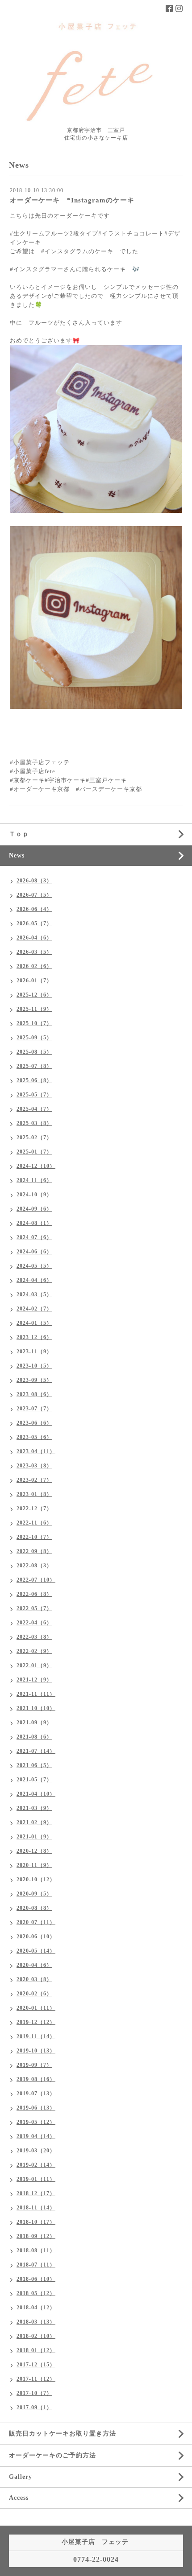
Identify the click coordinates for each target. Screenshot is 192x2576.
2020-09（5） (34, 1894)
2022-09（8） (34, 1551)
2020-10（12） (36, 1879)
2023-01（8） (34, 1494)
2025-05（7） (34, 1095)
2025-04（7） (34, 1109)
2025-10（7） (34, 1023)
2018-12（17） (36, 2193)
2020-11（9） (34, 1865)
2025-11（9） (34, 1009)
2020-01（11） (36, 2008)
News (17, 855)
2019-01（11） (36, 2179)
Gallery (21, 2477)
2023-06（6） (34, 1423)
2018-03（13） (36, 2322)
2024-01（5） (34, 1323)
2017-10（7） (34, 2393)
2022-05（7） (34, 1608)
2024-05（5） (34, 1266)
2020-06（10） (36, 1937)
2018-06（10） (36, 2279)
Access (19, 2498)
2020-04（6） (34, 1965)
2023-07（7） (34, 1409)
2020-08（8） (34, 1908)
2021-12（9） (34, 1680)
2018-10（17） (36, 2222)
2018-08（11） (36, 2250)
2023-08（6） (34, 1394)
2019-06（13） (36, 2108)
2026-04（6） (34, 938)
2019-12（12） (36, 2022)
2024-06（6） (34, 1252)
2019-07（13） (36, 2094)
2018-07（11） (36, 2265)
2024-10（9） (34, 1195)
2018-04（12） (36, 2308)
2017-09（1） (34, 2407)
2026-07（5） (34, 895)
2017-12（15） (36, 2365)
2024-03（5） (34, 1294)
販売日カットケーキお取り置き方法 (63, 2434)
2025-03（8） (34, 1123)
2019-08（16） (36, 2079)
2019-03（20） (36, 2151)
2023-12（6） (34, 1337)
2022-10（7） (34, 1537)
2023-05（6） (34, 1437)
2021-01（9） (34, 1837)
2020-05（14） (36, 1951)
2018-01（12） (36, 2350)
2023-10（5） (34, 1366)
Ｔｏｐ (19, 834)
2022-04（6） (34, 1623)
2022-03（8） (34, 1637)
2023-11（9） (34, 1352)
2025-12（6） (34, 995)
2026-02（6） (34, 966)
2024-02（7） (34, 1309)
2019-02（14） (36, 2165)
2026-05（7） (34, 923)
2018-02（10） (36, 2336)
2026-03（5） (34, 952)
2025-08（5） (34, 1052)
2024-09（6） (34, 1209)
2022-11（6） (34, 1523)
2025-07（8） (34, 1066)
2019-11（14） (36, 2036)
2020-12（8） (34, 1851)
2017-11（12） (36, 2379)
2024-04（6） (34, 1280)
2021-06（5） (34, 1765)
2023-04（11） (36, 1451)
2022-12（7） (34, 1509)
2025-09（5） (34, 1038)
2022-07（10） (36, 1580)
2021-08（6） (34, 1737)
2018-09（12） (36, 2236)
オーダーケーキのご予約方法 (52, 2455)
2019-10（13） (36, 2051)
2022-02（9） (34, 1651)
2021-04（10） (36, 1794)
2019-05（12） (36, 2122)
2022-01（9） (34, 1665)
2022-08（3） (34, 1566)
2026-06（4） (34, 909)
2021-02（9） (34, 1822)
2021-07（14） (36, 1751)
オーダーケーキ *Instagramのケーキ (72, 200)
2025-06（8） (34, 1080)
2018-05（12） (36, 2293)
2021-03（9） (34, 1808)
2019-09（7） (34, 2065)
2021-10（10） (36, 1708)
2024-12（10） (36, 1166)
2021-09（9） (34, 1723)
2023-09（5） (34, 1380)
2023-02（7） (34, 1480)
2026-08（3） (34, 881)
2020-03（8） (34, 1979)
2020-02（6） (34, 1994)
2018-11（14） (36, 2208)
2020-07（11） (36, 1922)
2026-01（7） (34, 981)
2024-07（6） (34, 1237)
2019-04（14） (36, 2136)
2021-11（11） (36, 1694)
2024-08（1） (34, 1223)
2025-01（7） (34, 1152)
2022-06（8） (34, 1594)
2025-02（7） (34, 1138)
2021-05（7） (34, 1780)
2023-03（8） (34, 1466)
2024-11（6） (34, 1180)
